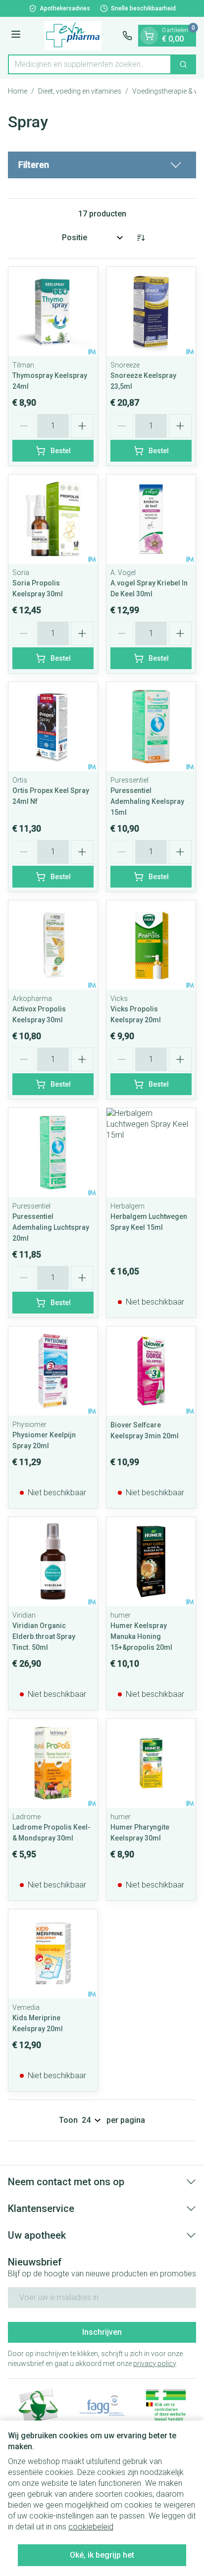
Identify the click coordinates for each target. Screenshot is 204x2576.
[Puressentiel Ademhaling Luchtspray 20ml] (53, 1153)
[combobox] (90, 64)
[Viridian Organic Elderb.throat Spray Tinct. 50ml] (53, 1562)
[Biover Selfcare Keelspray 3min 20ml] (151, 1371)
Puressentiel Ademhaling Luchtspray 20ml (51, 1227)
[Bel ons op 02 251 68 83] (127, 36)
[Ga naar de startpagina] (73, 36)
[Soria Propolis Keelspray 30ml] (53, 519)
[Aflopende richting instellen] (141, 238)
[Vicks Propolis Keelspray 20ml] (151, 945)
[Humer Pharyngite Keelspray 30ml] (151, 1763)
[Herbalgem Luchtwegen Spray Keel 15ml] (151, 1153)
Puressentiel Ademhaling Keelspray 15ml (147, 801)
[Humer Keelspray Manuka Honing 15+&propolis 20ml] (151, 1562)
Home (18, 91)
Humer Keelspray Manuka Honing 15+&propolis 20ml (141, 1636)
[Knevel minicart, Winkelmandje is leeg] (149, 36)
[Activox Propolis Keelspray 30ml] (53, 945)
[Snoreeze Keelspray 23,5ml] (151, 312)
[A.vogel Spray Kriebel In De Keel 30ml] (151, 519)
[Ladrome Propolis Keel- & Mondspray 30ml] (53, 1763)
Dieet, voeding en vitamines (80, 91)
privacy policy (154, 2364)
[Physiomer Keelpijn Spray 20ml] (53, 1371)
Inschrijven (102, 2332)
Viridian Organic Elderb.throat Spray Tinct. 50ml (44, 1636)
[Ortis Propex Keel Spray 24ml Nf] (53, 727)
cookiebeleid (91, 2527)
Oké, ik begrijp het (102, 2555)
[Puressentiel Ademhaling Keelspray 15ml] (151, 727)
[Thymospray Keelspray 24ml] (53, 312)
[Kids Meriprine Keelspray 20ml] (53, 1954)
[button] (102, 165)
